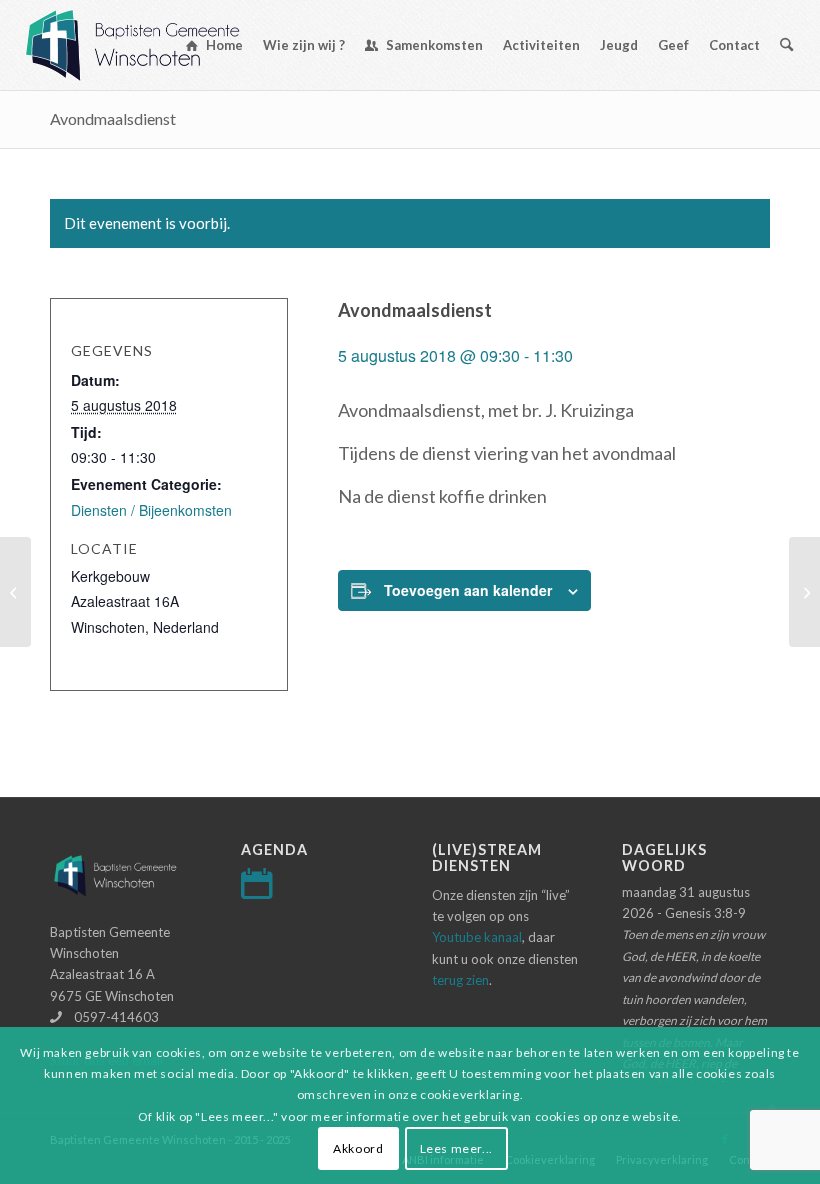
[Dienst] (15, 592)
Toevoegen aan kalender (468, 590)
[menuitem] (214, 45)
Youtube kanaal (477, 937)
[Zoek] (786, 45)
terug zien (460, 980)
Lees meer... (456, 1148)
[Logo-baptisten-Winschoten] (147, 45)
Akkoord (358, 1148)
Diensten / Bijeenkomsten (151, 510)
